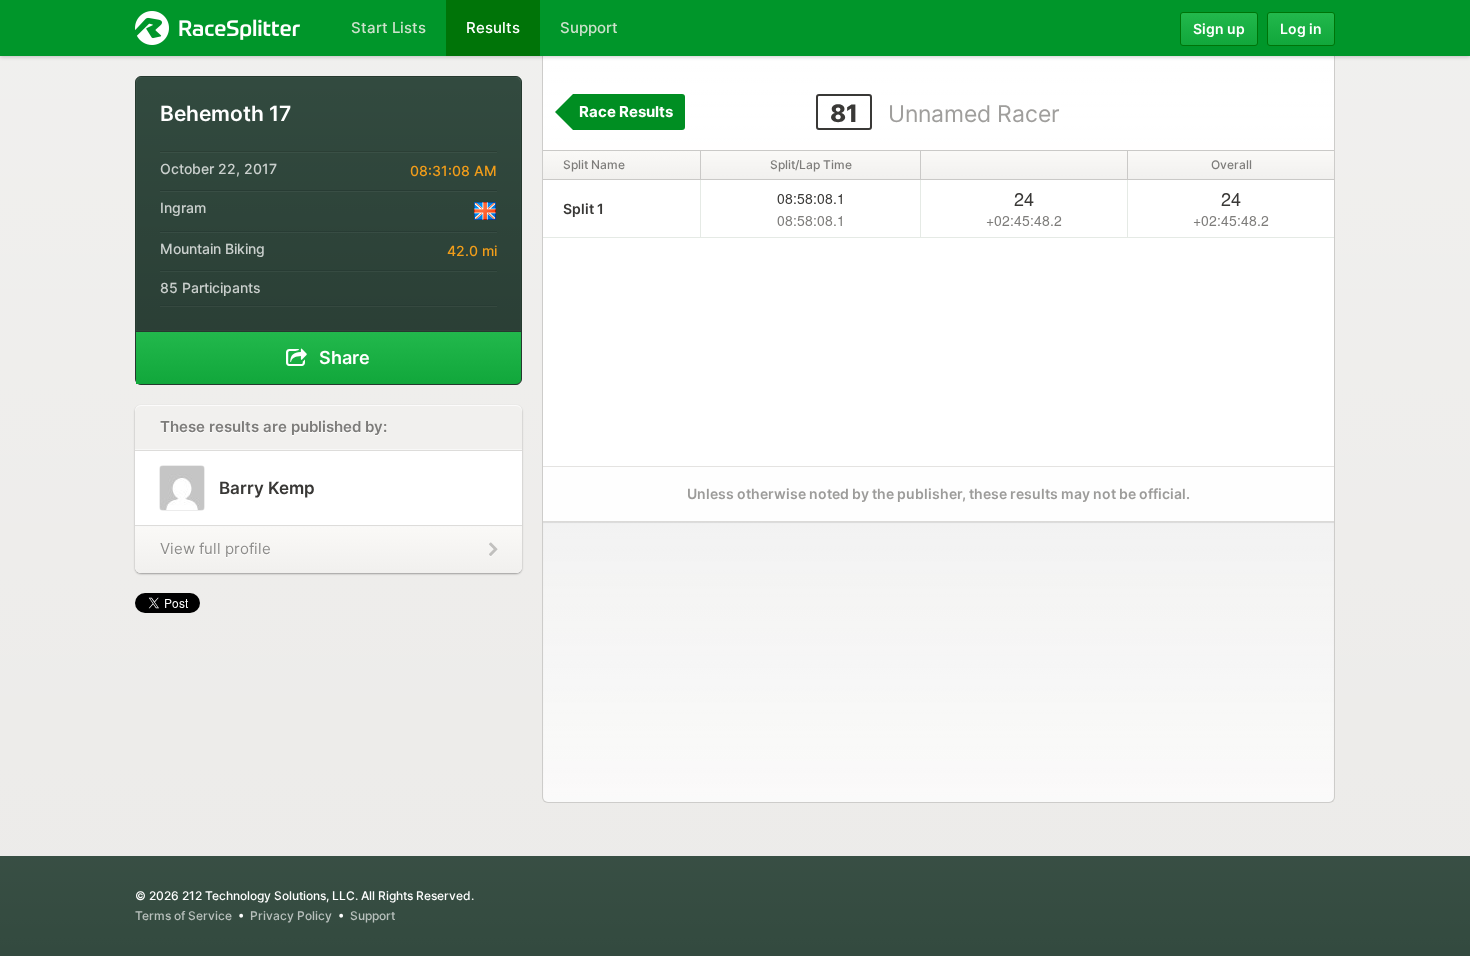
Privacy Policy (291, 915)
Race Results (626, 111)
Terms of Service (183, 915)
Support (372, 915)
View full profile (215, 548)
